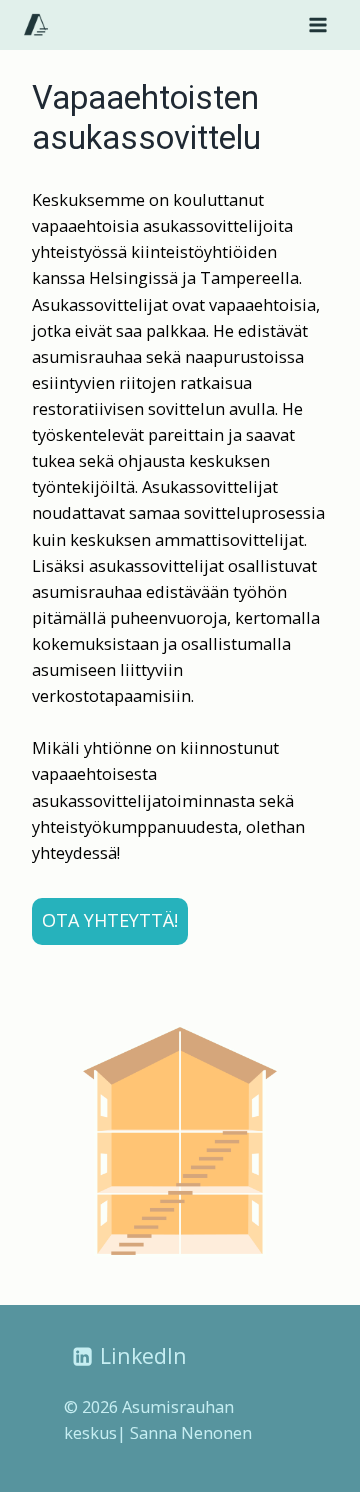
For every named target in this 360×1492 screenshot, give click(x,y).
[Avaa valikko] (317, 24)
